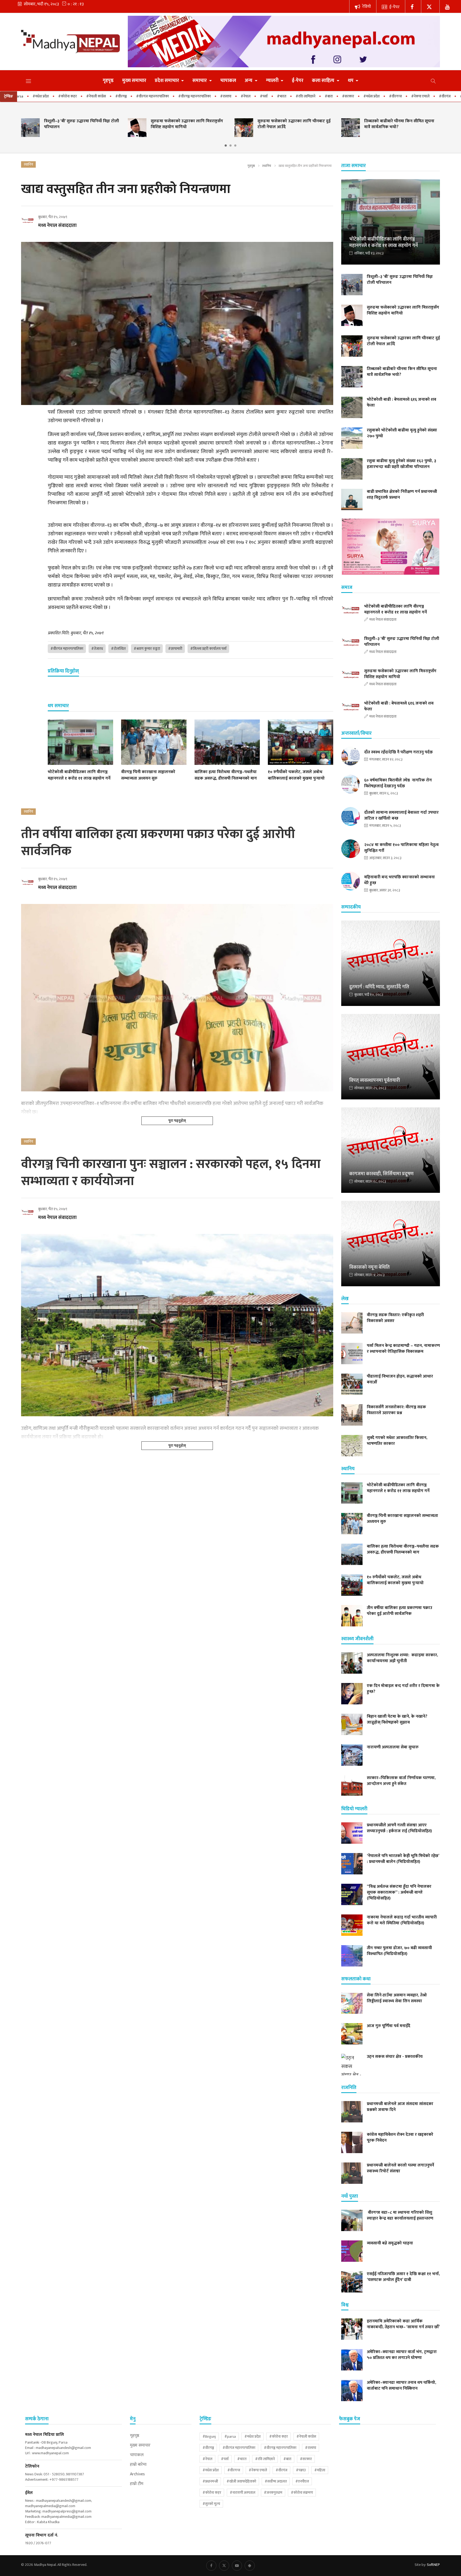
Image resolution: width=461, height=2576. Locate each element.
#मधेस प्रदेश (300, 96)
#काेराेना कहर (212, 2493)
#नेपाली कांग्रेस (24, 96)
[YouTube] (448, 6)
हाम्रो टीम (137, 2484)
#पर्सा (192, 96)
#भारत (210, 96)
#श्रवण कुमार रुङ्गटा (147, 649)
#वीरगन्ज (324, 96)
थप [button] (351, 81)
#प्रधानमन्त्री (435, 96)
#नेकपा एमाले (349, 96)
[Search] (433, 81)
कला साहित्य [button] (324, 81)
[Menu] (29, 81)
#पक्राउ (393, 96)
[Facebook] (413, 6)
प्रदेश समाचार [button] (167, 81)
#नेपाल (174, 96)
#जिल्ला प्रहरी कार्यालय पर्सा (208, 649)
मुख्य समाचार (134, 81)
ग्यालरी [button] (273, 81)
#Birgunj (209, 2437)
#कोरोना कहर (279, 2437)
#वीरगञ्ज (49, 96)
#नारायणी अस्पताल (243, 2493)
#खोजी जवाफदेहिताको (241, 2481)
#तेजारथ (97, 649)
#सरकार (276, 96)
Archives (137, 2474)
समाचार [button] (200, 81)
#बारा (257, 96)
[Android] (250, 2566)
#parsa (230, 2437)
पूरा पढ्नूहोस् (177, 1121)
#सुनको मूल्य (211, 2504)
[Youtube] (237, 2566)
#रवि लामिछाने (234, 96)
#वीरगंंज (373, 96)
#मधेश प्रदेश (253, 2437)
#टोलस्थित (118, 649)
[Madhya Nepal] (70, 41)
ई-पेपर (394, 7)
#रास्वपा (154, 96)
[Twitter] (430, 6)
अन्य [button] (249, 81)
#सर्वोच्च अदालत (276, 2481)
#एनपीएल (302, 2481)
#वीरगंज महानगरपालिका (81, 96)
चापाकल (228, 81)
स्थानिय (267, 166)
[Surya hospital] (391, 547)
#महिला (413, 96)
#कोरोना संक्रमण (302, 2493)
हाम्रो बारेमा (138, 2465)
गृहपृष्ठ (108, 81)
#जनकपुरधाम (273, 2493)
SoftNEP (433, 2565)
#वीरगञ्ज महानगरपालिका (123, 96)
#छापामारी (175, 649)
